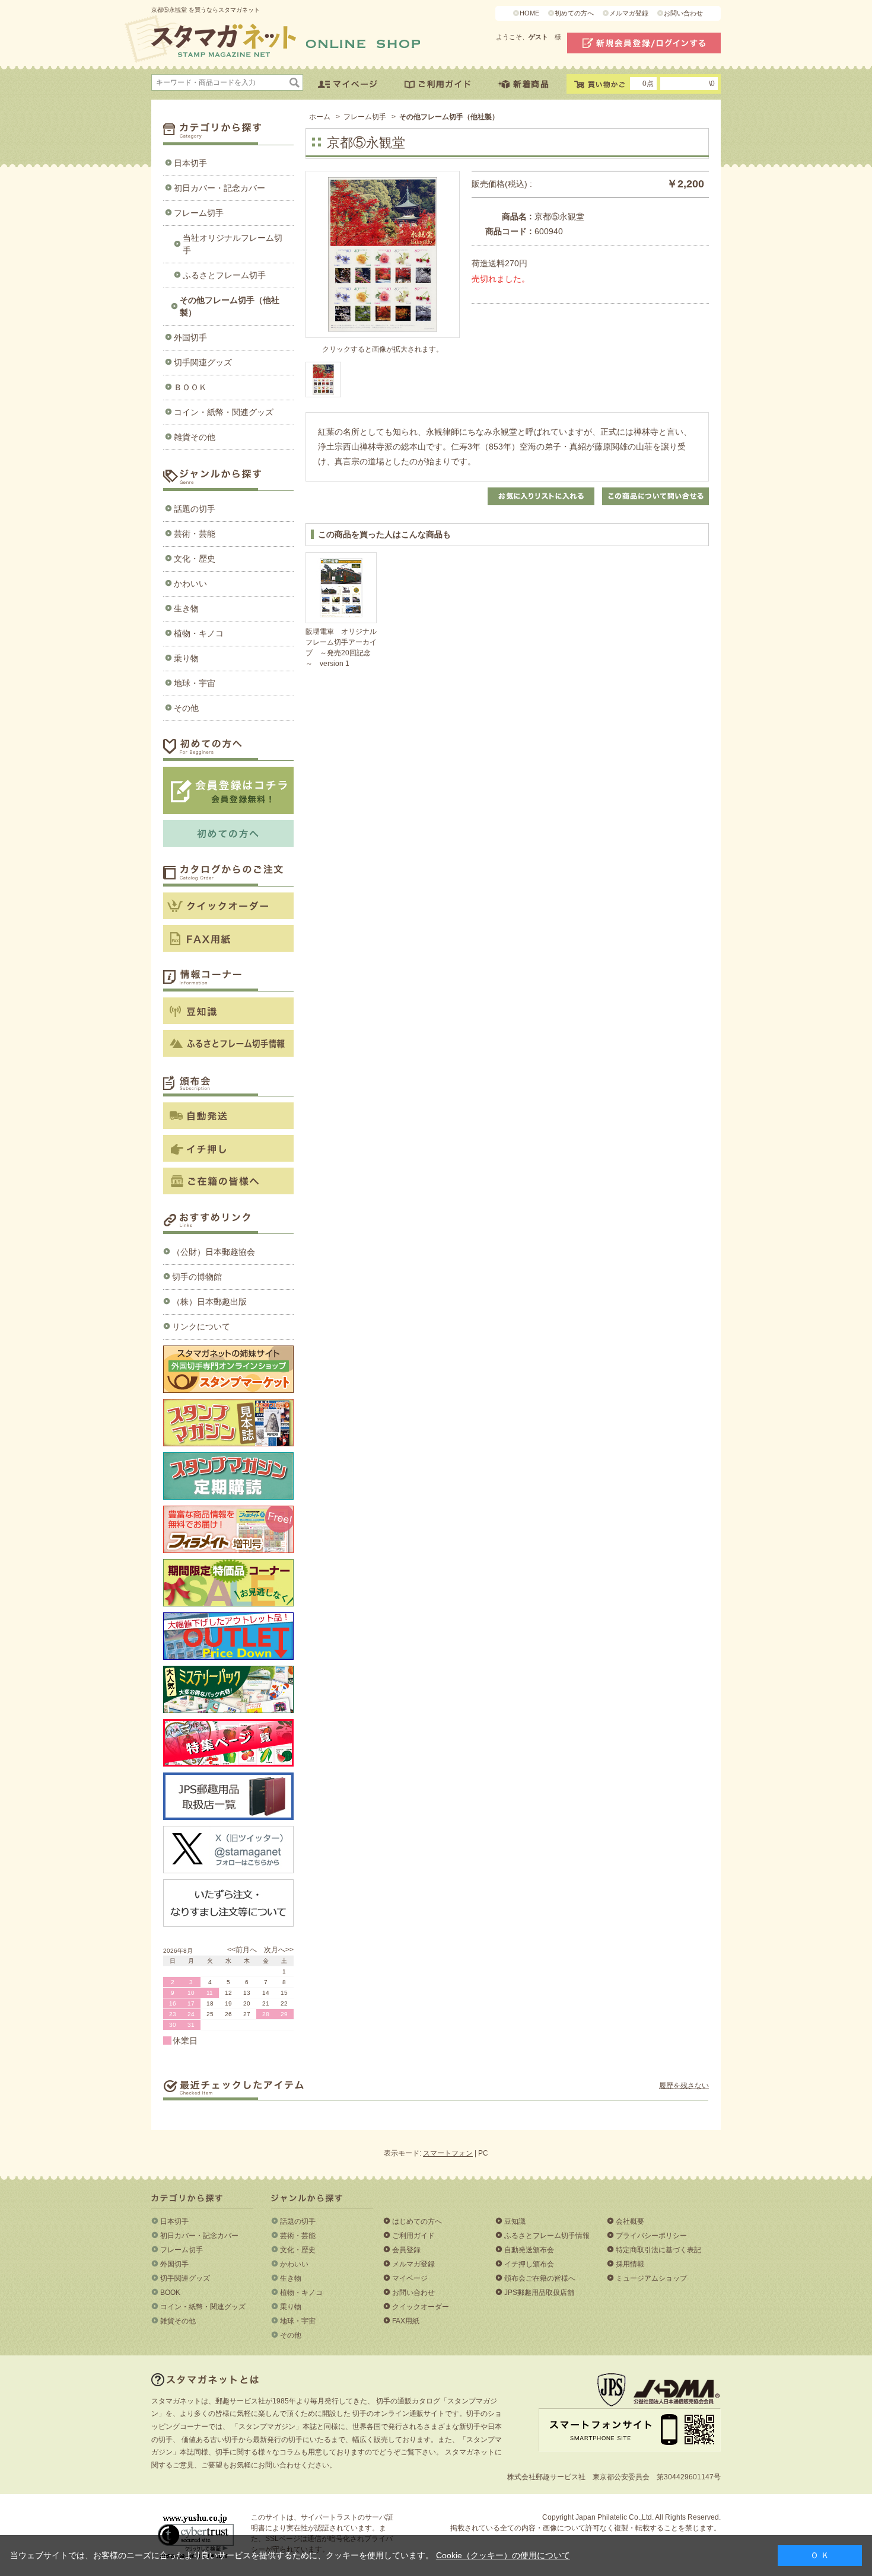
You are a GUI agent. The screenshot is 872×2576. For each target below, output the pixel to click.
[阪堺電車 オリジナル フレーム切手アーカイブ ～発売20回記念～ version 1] (341, 588)
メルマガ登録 (629, 13)
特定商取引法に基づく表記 (658, 2250)
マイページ (410, 2278)
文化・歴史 (195, 559)
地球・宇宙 (195, 683)
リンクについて (201, 1327)
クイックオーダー (421, 2307)
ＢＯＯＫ (190, 387)
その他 (186, 708)
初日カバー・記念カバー (219, 188)
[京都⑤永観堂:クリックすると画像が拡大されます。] (323, 380)
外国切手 (190, 337)
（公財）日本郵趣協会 (214, 1252)
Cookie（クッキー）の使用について (503, 2555)
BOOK (170, 2293)
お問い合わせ (683, 13)
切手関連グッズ (203, 362)
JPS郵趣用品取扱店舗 (539, 2293)
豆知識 (515, 2221)
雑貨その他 (195, 437)
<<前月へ (242, 1950)
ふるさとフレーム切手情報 (547, 2236)
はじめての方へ (417, 2221)
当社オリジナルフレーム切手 (233, 244)
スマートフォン (448, 2153)
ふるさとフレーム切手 (224, 275)
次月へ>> (279, 1950)
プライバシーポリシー (651, 2236)
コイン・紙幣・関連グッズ (224, 412)
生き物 (186, 608)
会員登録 (406, 2250)
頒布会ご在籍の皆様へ (540, 2278)
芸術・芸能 (195, 534)
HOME (529, 13)
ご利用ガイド (413, 2236)
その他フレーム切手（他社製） (230, 306)
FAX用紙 (406, 2321)
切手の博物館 (197, 1277)
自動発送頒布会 (529, 2250)
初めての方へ (574, 13)
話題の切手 (195, 509)
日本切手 (190, 163)
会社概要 (630, 2221)
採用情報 (630, 2264)
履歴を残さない (684, 2086)
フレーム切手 (199, 213)
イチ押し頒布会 (529, 2264)
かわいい (190, 584)
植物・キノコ (199, 633)
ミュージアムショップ (651, 2278)
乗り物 (186, 658)
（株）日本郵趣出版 (209, 1302)
